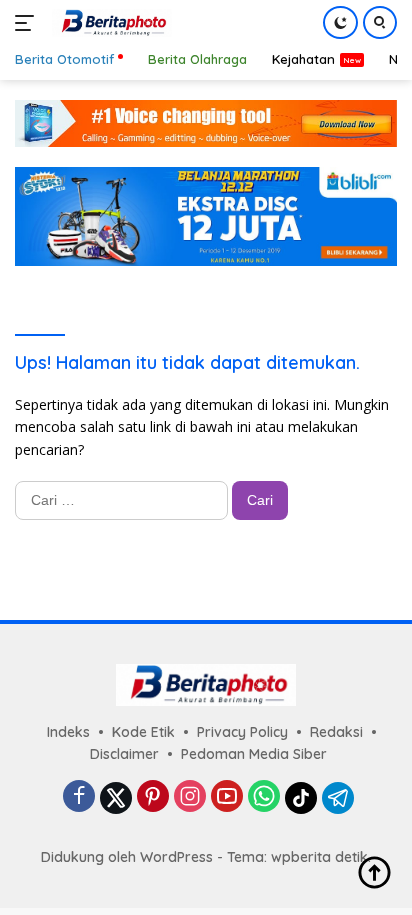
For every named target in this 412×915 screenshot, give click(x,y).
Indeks (68, 732)
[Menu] (28, 23)
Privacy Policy (242, 732)
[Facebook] (79, 797)
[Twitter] (116, 798)
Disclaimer (124, 754)
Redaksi (336, 732)
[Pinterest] (153, 797)
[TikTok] (301, 798)
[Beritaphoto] (109, 23)
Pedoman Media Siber (254, 754)
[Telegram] (338, 798)
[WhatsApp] (264, 797)
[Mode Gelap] (340, 22)
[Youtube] (227, 797)
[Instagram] (190, 797)
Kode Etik (143, 732)
